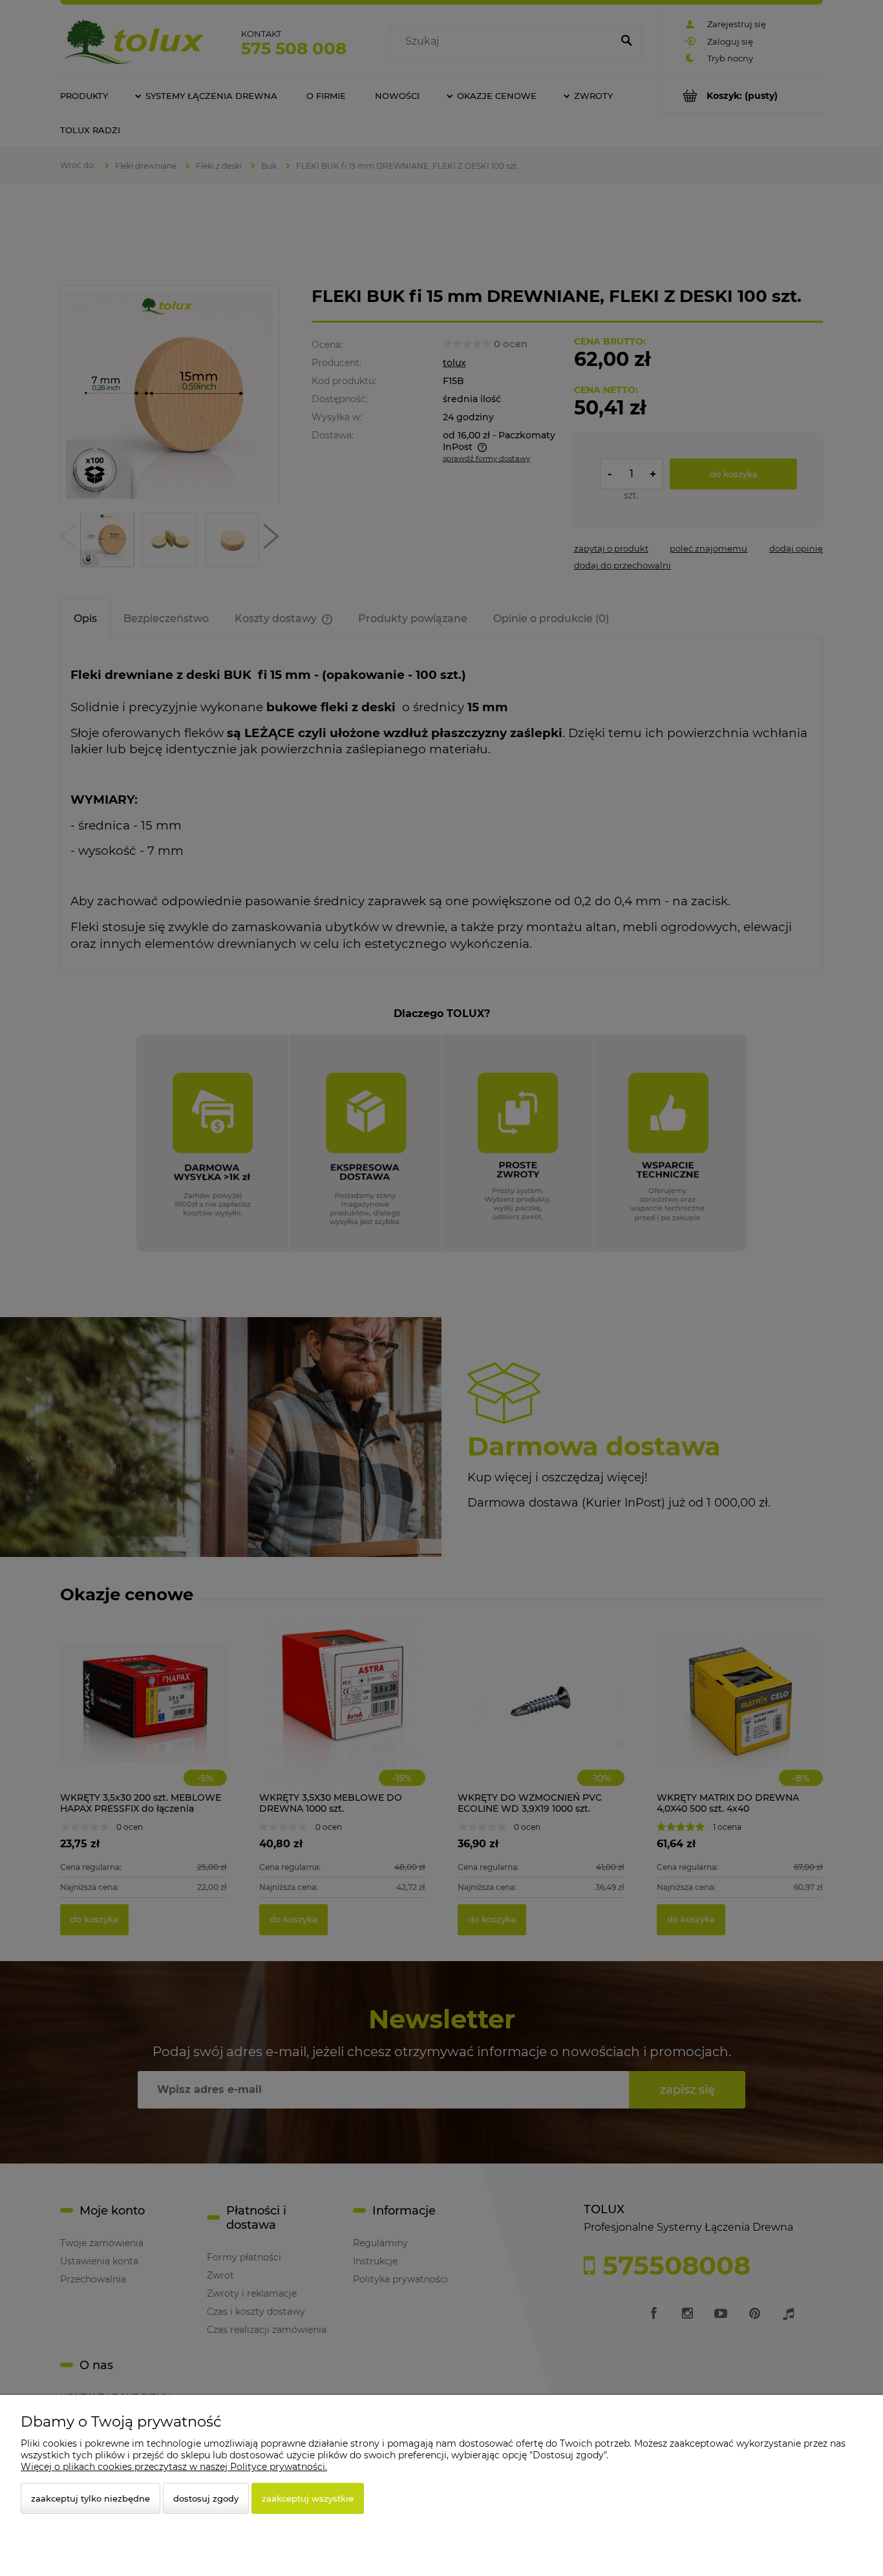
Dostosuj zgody (206, 2498)
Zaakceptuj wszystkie (308, 2498)
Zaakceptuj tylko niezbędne (90, 2498)
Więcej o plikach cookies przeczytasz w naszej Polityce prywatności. (174, 2467)
